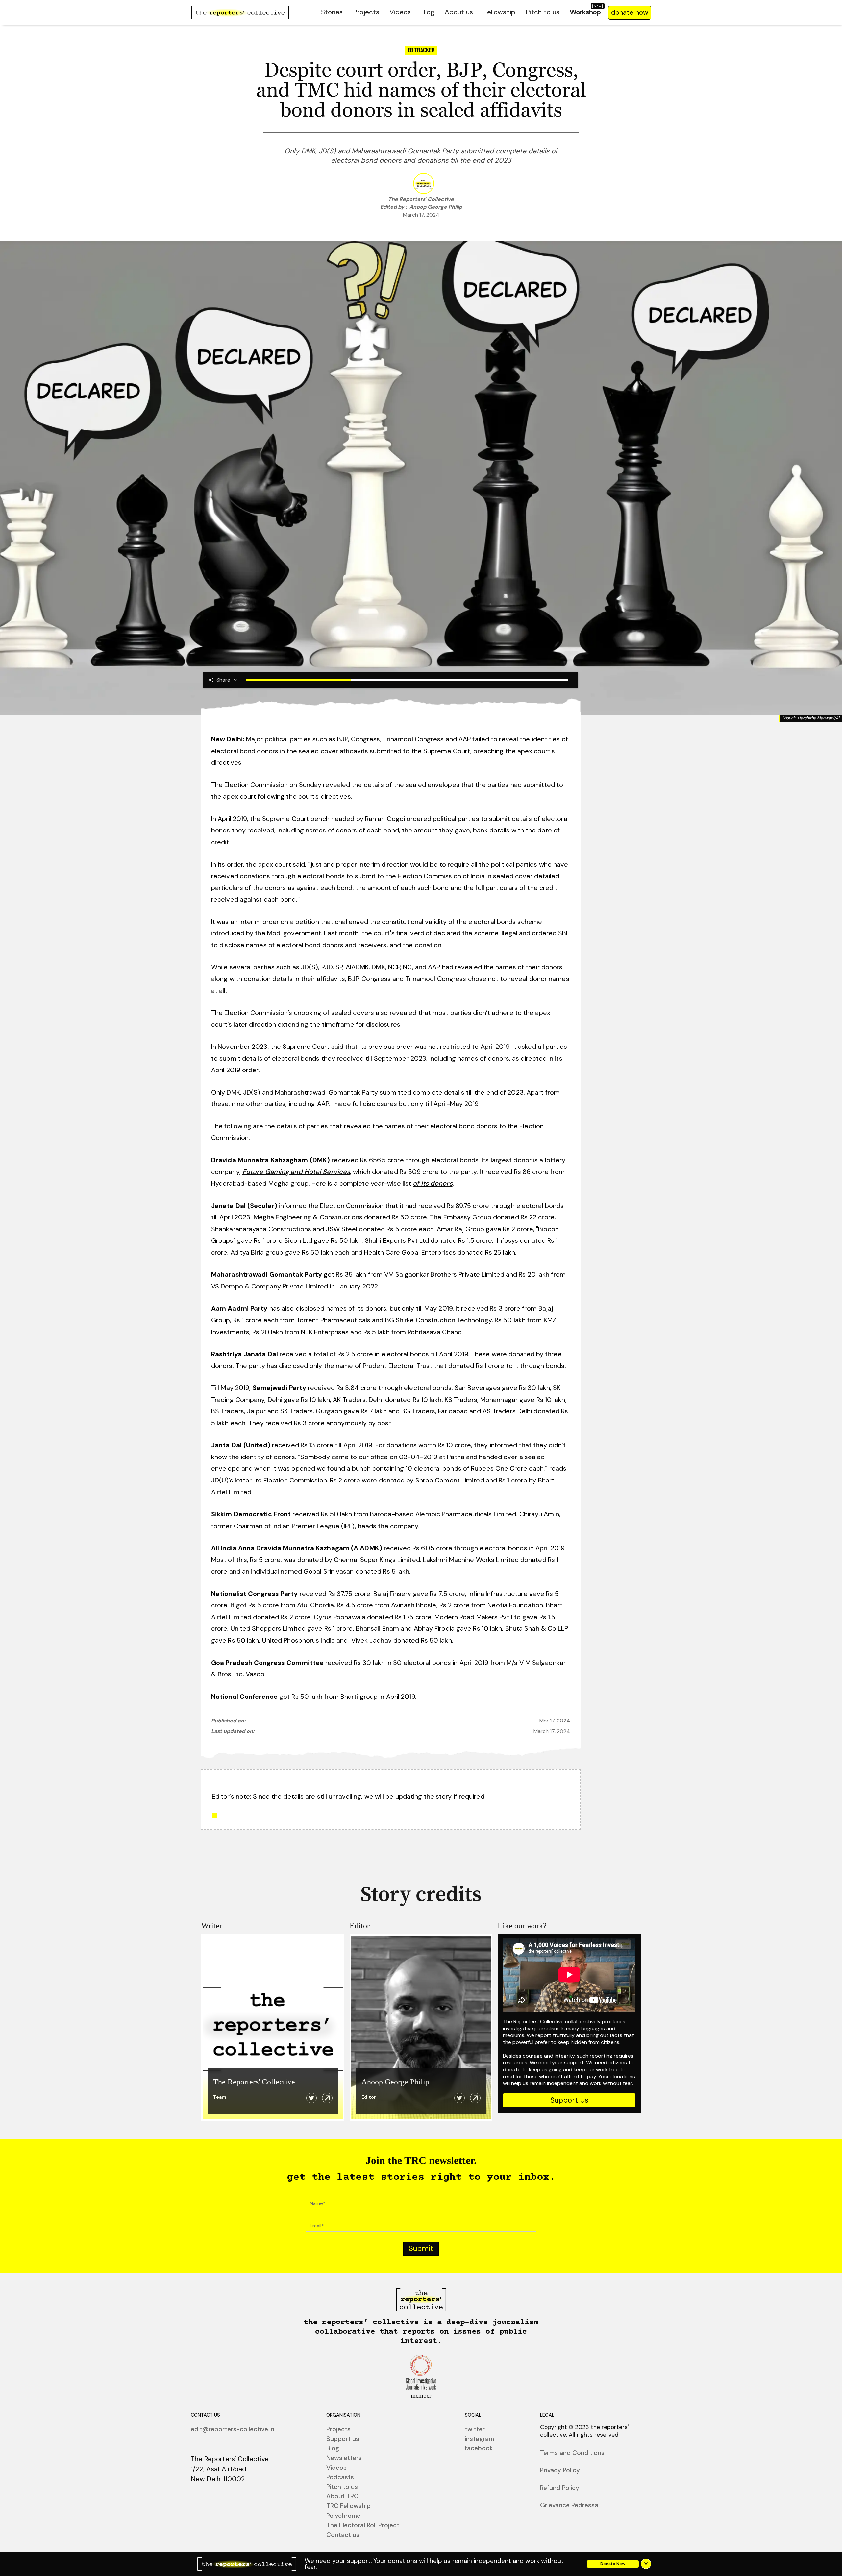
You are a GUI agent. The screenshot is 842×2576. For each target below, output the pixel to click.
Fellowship (499, 12)
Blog (428, 12)
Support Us (569, 2100)
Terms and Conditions (572, 2453)
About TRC (342, 2496)
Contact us (343, 2535)
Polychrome (343, 2516)
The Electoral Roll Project (363, 2525)
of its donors (433, 1183)
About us (459, 12)
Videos (400, 12)
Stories (332, 12)
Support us (343, 2439)
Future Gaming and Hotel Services (296, 1172)
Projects (366, 12)
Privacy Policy (560, 2470)
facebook (479, 2448)
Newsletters (344, 2458)
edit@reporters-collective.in (233, 2429)
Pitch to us (543, 12)
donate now (630, 12)
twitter (475, 2429)
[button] (223, 680)
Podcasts (340, 2477)
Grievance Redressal (570, 2505)
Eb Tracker (421, 50)
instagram (479, 2439)
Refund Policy (560, 2488)
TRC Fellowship (348, 2506)
